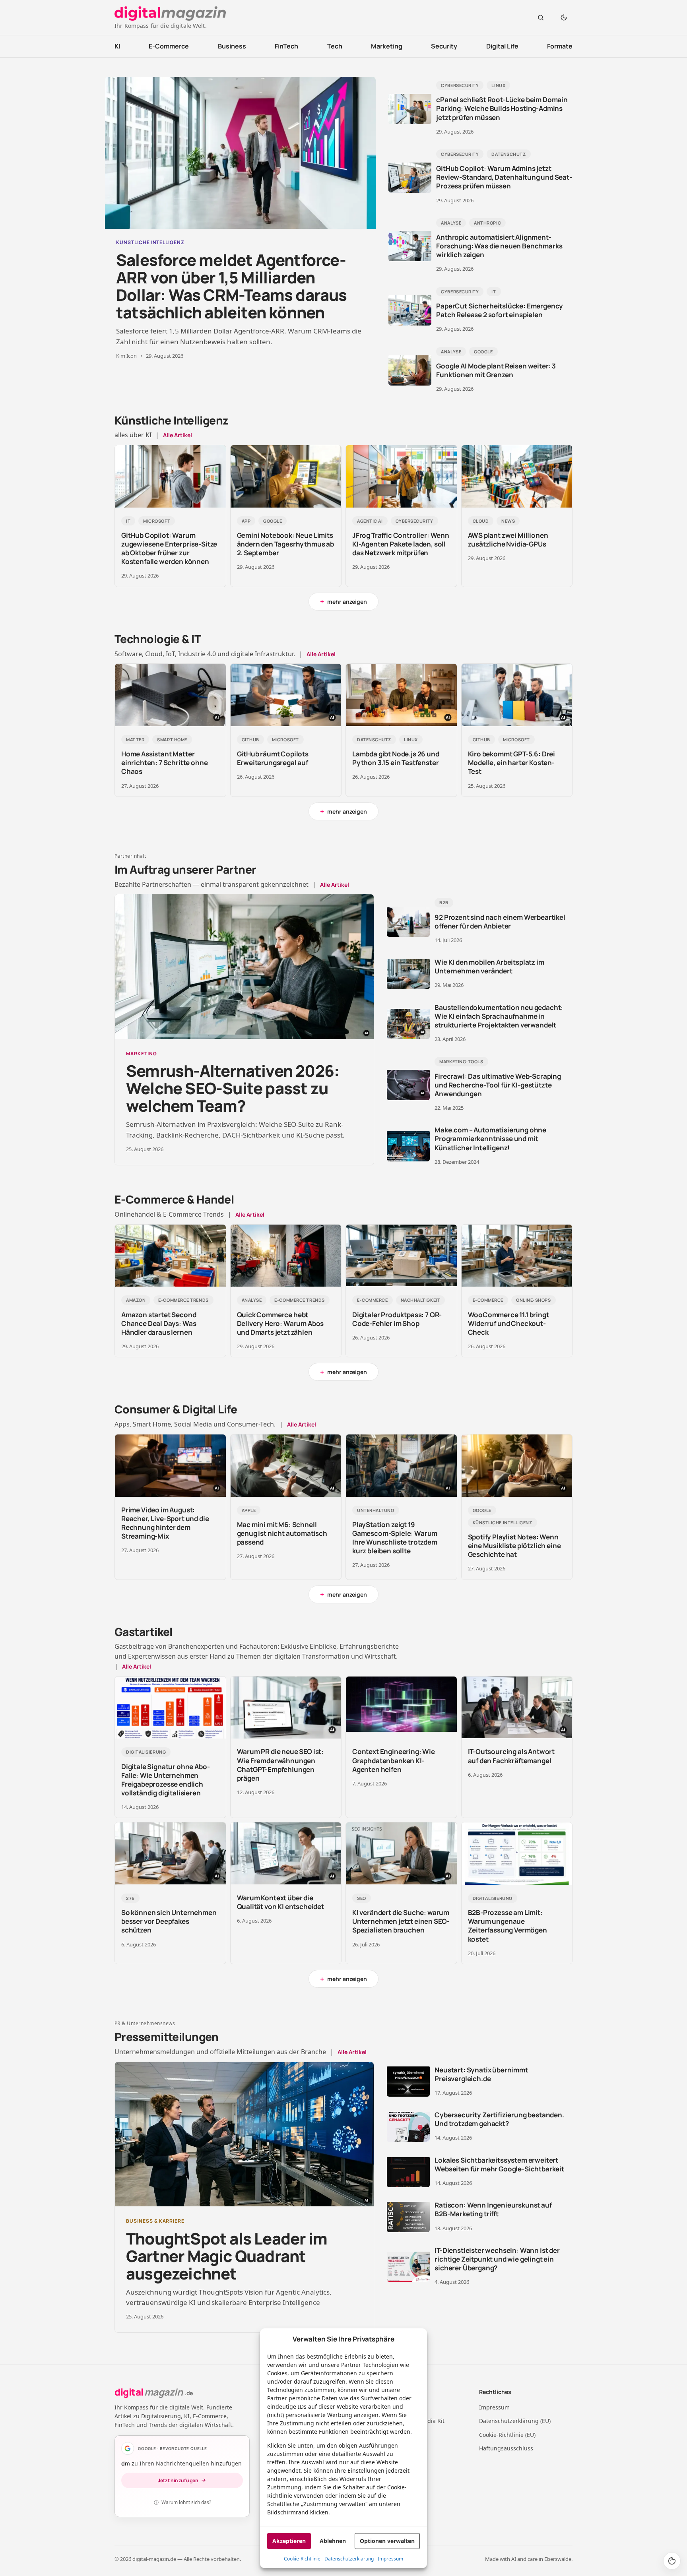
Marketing (387, 46)
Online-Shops (534, 1300)
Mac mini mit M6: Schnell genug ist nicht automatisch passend (282, 1533)
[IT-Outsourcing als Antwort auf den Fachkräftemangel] (517, 1708)
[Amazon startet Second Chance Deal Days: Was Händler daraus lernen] (170, 1256)
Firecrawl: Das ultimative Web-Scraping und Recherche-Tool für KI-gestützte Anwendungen (498, 1085)
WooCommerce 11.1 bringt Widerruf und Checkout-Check (508, 1323)
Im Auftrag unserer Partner (185, 869)
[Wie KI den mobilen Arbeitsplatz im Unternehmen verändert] (408, 974)
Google (483, 352)
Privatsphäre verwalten (672, 2561)
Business (232, 46)
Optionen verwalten (387, 2541)
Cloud (481, 521)
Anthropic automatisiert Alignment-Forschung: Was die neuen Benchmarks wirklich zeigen (499, 246)
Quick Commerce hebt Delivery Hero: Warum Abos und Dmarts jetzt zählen (280, 1323)
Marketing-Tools (461, 1061)
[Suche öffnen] (541, 17)
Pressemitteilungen (167, 2037)
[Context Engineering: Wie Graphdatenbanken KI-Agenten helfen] (401, 1708)
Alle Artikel (178, 435)
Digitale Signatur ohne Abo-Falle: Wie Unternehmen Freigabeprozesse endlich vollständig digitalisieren (165, 1780)
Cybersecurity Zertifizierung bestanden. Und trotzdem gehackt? (499, 2119)
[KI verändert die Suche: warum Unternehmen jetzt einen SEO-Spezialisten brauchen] (401, 1854)
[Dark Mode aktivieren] (564, 17)
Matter (135, 739)
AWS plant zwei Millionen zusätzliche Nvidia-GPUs (508, 540)
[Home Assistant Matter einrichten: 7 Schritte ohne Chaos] (170, 695)
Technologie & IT (158, 639)
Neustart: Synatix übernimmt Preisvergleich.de (481, 2074)
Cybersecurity (460, 85)
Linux (498, 85)
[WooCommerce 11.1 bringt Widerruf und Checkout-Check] (517, 1256)
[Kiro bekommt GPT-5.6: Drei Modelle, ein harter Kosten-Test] (517, 695)
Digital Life (502, 46)
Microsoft (157, 521)
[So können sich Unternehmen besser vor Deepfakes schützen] (170, 1854)
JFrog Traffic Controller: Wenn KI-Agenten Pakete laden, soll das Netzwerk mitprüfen (401, 544)
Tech (335, 46)
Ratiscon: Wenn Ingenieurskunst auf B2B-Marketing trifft (493, 2209)
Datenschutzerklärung (349, 2559)
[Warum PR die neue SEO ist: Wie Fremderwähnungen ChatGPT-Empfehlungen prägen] (286, 1708)
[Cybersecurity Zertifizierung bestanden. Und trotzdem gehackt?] (408, 2127)
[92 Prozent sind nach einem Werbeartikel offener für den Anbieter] (408, 922)
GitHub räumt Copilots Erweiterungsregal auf (273, 758)
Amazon (136, 1300)
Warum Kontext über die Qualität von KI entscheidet (280, 1902)
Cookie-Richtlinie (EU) (507, 2435)
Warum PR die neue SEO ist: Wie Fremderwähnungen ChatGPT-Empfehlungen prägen (280, 1765)
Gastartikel (144, 1632)
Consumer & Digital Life (176, 1409)
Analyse (451, 223)
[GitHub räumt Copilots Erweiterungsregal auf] (286, 695)
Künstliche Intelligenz (172, 420)
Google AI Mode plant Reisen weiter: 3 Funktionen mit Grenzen (496, 370)
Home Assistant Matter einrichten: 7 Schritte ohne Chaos (164, 763)
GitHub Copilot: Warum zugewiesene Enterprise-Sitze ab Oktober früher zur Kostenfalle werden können (169, 548)
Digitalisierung (146, 1752)
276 (130, 1898)
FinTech (286, 46)
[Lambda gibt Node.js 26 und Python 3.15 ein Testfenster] (401, 695)
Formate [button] (560, 46)
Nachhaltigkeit (421, 1300)
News (508, 521)
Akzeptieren (289, 2541)
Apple (249, 1510)
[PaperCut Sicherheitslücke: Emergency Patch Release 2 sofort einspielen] (410, 310)
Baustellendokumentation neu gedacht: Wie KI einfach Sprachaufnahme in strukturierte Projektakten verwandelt (499, 1016)
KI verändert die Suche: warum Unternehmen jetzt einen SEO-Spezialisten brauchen (401, 1921)
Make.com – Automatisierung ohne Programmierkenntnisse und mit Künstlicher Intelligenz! (490, 1139)
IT (494, 292)
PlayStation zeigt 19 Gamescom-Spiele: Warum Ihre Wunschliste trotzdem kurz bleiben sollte (395, 1538)
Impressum (390, 2559)
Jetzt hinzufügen (178, 2480)
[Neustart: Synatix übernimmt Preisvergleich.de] (408, 2082)
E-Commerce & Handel (174, 1199)
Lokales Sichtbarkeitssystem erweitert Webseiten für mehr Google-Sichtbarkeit (499, 2164)
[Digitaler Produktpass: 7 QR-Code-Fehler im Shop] (401, 1256)
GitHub (250, 739)
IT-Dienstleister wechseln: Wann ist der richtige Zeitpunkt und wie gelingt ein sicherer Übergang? (497, 2259)
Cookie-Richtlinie (302, 2559)
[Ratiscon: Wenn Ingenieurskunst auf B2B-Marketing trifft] (408, 2217)
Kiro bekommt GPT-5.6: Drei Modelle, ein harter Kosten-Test (512, 763)
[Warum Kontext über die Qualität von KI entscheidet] (286, 1854)
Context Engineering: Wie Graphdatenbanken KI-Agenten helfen (394, 1760)
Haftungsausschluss (506, 2448)
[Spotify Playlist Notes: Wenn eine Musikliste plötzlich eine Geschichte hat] (517, 1466)
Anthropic (487, 223)
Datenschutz (508, 154)
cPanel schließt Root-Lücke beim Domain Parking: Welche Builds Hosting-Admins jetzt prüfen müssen (502, 108)
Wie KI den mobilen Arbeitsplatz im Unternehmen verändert (489, 966)
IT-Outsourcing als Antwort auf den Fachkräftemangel (511, 1756)
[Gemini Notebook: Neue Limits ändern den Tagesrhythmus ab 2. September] (286, 476)
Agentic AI (370, 521)
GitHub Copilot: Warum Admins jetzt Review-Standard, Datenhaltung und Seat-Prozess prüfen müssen (504, 177)
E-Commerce (169, 46)
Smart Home (172, 739)
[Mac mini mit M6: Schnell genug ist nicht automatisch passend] (286, 1466)
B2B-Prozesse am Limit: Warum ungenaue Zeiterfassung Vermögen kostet (507, 1926)
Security (444, 46)
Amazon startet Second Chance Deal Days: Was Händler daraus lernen (159, 1323)
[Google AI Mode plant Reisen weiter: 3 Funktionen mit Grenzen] (410, 370)
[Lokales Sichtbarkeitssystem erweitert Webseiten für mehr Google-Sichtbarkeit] (408, 2172)
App (246, 521)
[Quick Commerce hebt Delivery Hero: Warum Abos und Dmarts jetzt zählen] (286, 1256)
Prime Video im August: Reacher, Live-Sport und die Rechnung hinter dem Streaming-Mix (165, 1523)
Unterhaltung (376, 1510)
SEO (362, 1898)
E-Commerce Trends (183, 1300)
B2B (444, 902)
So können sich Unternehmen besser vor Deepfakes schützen (169, 1921)
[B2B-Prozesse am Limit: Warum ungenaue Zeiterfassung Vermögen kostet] (517, 1854)
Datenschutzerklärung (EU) (515, 2421)
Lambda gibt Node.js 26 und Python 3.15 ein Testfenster (396, 758)
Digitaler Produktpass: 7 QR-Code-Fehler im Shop (397, 1319)
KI (117, 46)
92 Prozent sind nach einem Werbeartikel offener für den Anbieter (500, 922)
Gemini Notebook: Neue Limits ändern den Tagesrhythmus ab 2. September (285, 544)
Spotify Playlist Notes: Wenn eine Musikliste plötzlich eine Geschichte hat (514, 1546)
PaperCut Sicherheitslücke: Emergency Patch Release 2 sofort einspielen (500, 310)
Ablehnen (333, 2541)
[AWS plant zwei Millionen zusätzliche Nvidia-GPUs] (517, 476)
